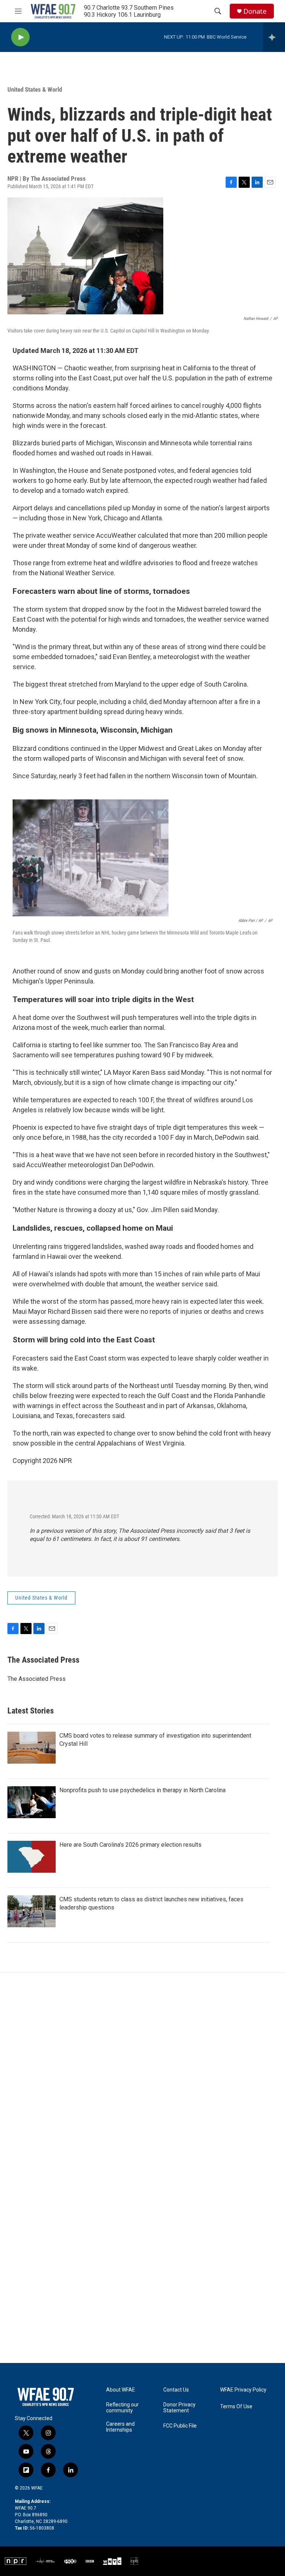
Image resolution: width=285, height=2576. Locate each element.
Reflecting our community (122, 2408)
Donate (255, 11)
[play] (20, 37)
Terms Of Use (236, 2407)
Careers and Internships (120, 2427)
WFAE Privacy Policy (243, 2390)
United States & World (35, 89)
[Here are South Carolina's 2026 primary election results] (32, 1857)
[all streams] (274, 37)
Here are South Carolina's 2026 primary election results (130, 1845)
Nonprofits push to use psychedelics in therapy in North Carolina (142, 1790)
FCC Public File (180, 2426)
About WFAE (121, 2390)
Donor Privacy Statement (179, 2408)
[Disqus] (142, 2073)
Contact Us (176, 2390)
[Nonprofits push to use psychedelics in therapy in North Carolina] (32, 1802)
